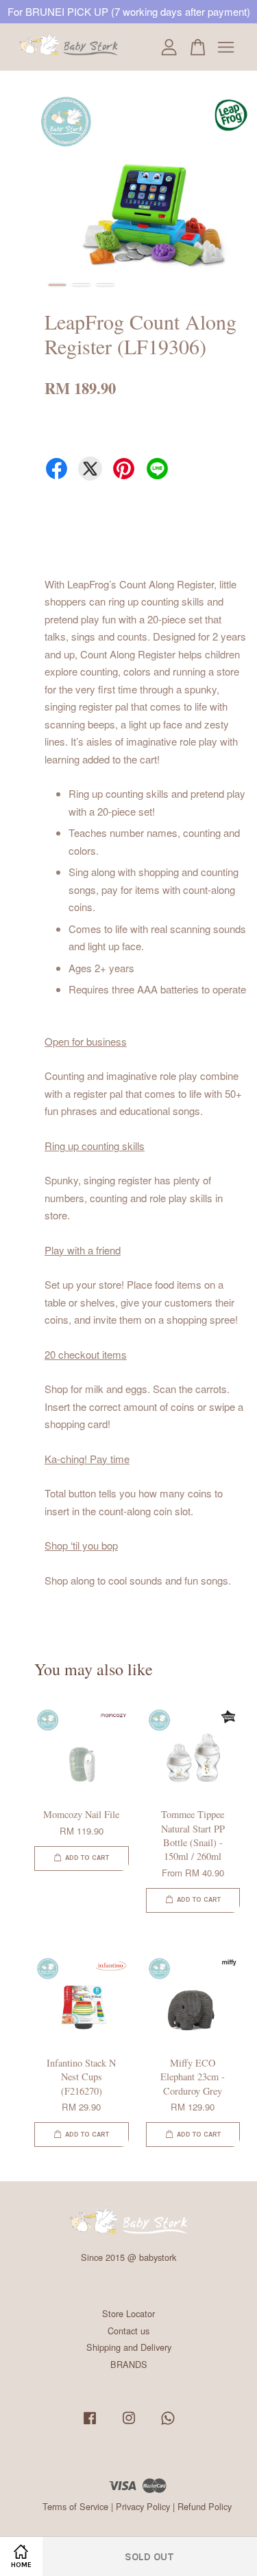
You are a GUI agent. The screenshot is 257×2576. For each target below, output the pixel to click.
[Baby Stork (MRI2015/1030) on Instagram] (129, 2424)
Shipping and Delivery (129, 2347)
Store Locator (128, 2313)
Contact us (128, 2331)
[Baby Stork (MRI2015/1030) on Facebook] (90, 2424)
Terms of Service (75, 2506)
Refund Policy (205, 2506)
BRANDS (129, 2364)
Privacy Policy (143, 2506)
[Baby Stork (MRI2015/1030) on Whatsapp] (168, 2424)
